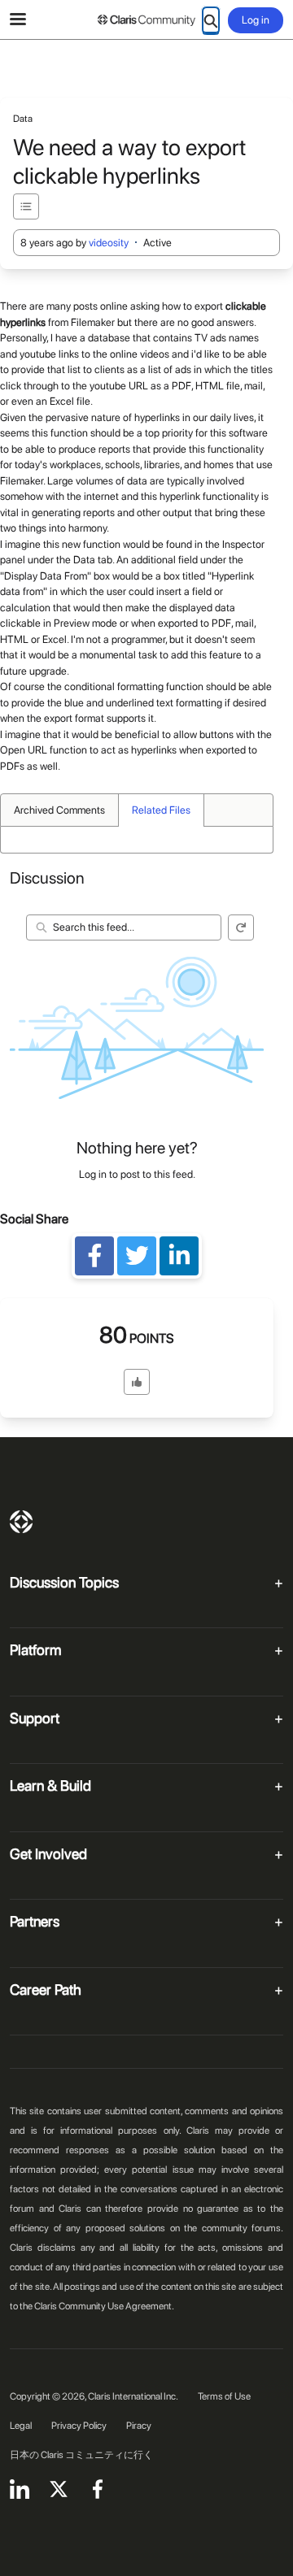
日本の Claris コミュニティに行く (81, 2455)
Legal (21, 2426)
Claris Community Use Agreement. (104, 2306)
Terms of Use (224, 2396)
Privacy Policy (79, 2426)
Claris (21, 1522)
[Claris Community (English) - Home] (146, 20)
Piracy (139, 2426)
